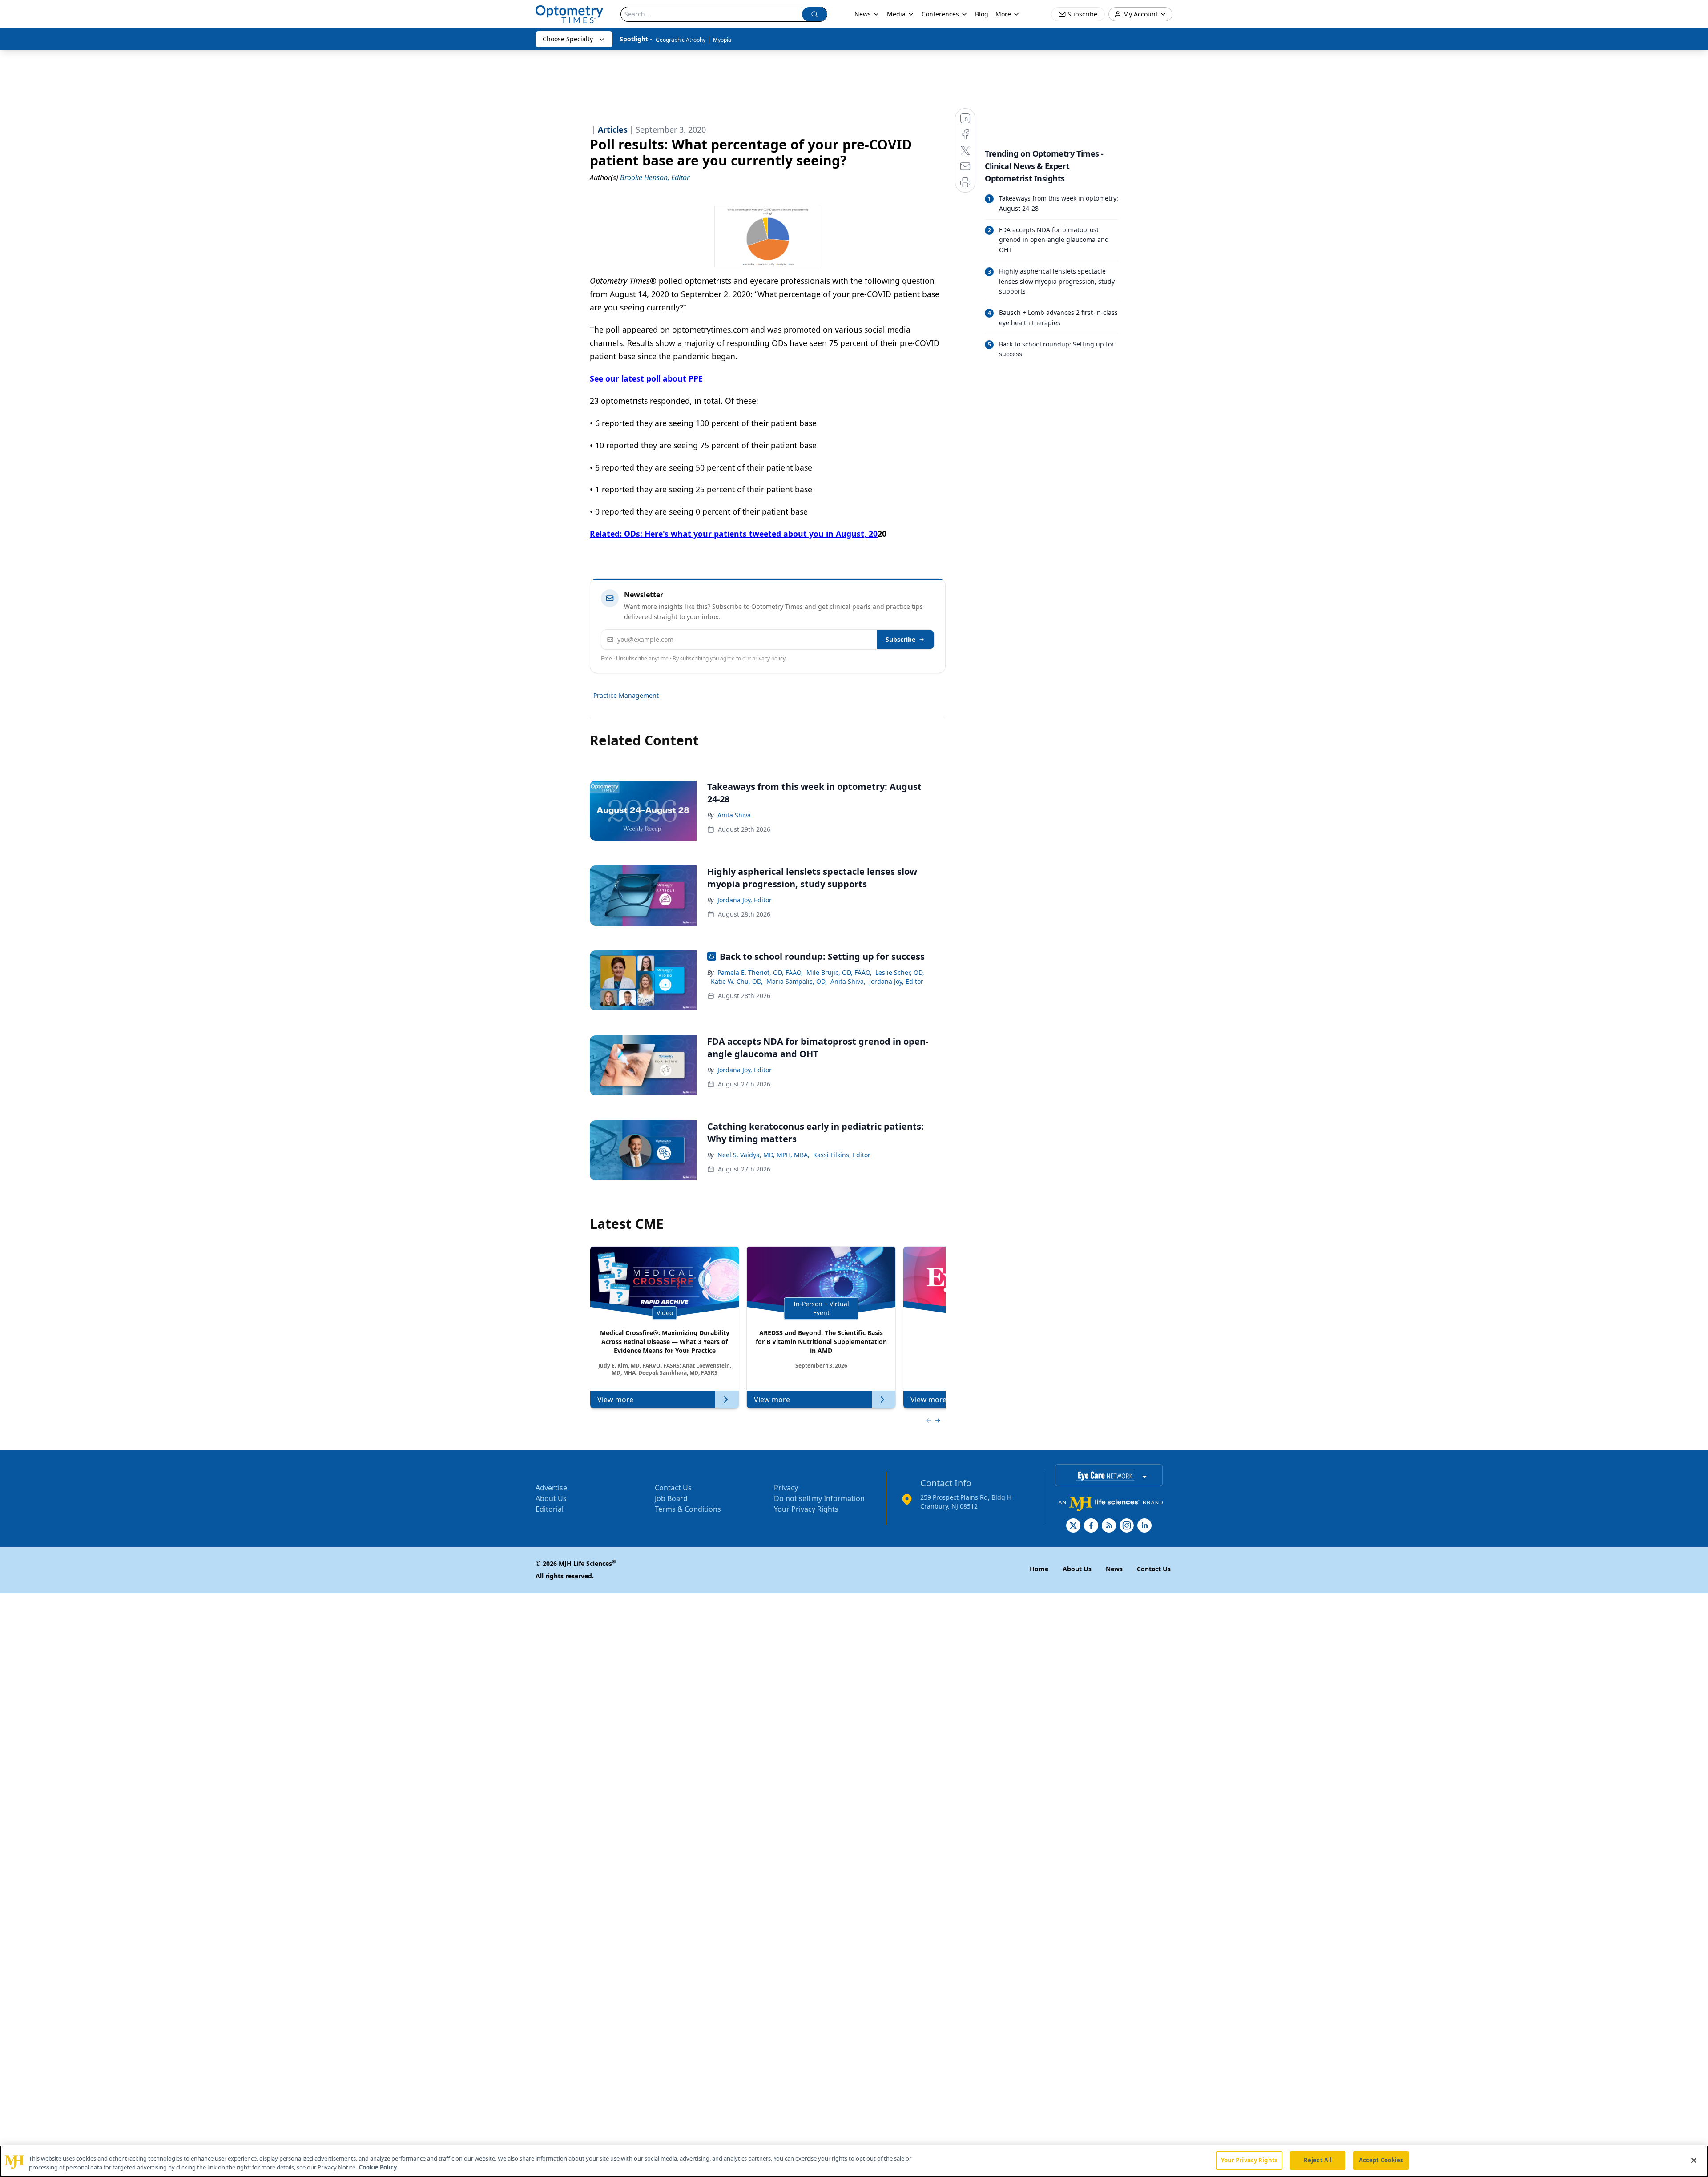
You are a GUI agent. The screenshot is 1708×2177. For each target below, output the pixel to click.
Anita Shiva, (848, 981)
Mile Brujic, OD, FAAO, (839, 972)
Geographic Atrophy (681, 40)
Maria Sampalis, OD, (797, 981)
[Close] (1694, 2160)
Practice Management (626, 695)
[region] (854, 2161)
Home (1039, 1569)
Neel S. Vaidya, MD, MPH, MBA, (763, 1155)
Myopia (722, 40)
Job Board (671, 1498)
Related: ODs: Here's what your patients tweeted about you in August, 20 (734, 534)
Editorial (550, 1509)
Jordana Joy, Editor (745, 900)
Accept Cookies (1381, 2160)
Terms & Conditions (688, 1509)
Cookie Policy (378, 2167)
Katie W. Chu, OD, (737, 981)
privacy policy (769, 658)
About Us (551, 1498)
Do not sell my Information (819, 1498)
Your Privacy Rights (806, 1509)
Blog (982, 14)
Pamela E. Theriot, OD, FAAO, (760, 972)
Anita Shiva (734, 815)
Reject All (1318, 2160)
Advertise (551, 1488)
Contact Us (673, 1488)
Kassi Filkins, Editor (842, 1155)
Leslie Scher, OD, (900, 972)
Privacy (786, 1488)
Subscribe (900, 639)
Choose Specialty (568, 39)
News (863, 14)
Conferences (940, 14)
